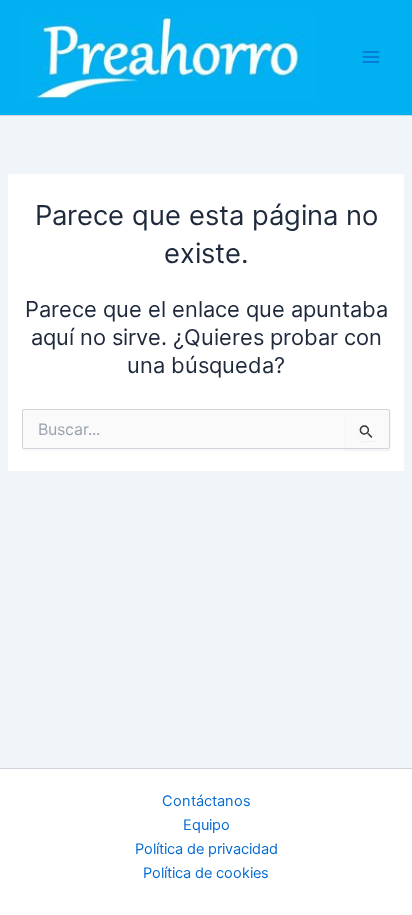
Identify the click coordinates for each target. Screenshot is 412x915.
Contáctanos (206, 801)
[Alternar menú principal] (371, 57)
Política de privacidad (206, 849)
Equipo (206, 825)
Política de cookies (206, 873)
